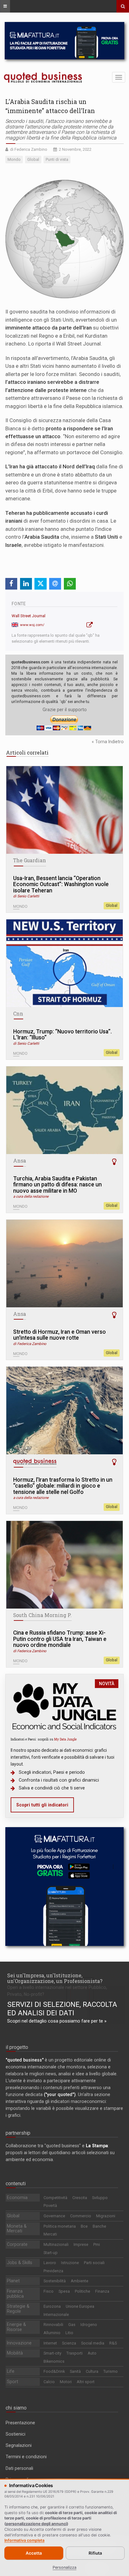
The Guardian (30, 860)
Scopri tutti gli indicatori (42, 1805)
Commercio (81, 2216)
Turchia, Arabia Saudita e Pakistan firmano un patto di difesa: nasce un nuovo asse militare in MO (57, 1185)
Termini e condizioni (26, 2457)
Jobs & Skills (20, 2263)
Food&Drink (54, 2371)
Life (11, 2371)
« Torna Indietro (108, 742)
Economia (17, 2197)
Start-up (51, 2253)
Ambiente (80, 2281)
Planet (13, 2281)
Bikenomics (54, 2361)
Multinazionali (56, 2244)
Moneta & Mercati (17, 2229)
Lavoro (50, 2263)
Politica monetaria (60, 2226)
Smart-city (52, 2353)
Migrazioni (106, 2216)
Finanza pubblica (15, 2294)
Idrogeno (89, 2325)
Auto (92, 2353)
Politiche (83, 2291)
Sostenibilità (55, 2281)
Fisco (49, 2291)
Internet (50, 2343)
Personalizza (64, 2567)
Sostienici (15, 2434)
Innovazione (19, 2343)
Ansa (20, 1161)
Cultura (92, 2371)
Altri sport (86, 2382)
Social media (93, 2343)
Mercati (50, 2234)
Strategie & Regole (18, 2309)
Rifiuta (95, 2553)
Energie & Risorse (16, 2327)
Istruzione (70, 2263)
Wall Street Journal (28, 616)
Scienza (69, 2343)
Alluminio (52, 2333)
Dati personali (19, 2468)
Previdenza (53, 2271)
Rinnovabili (53, 2325)
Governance (54, 2216)
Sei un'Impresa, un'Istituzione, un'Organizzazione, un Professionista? (55, 1978)
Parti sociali (94, 2263)
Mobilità (15, 2353)
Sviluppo (100, 2198)
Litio (69, 2333)
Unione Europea (80, 2306)
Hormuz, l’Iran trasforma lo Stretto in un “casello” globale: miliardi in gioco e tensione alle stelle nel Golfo (63, 1486)
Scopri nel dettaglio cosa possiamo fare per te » (57, 2021)
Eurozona (52, 2306)
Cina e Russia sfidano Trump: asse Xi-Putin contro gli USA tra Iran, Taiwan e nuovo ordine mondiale (60, 1639)
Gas (72, 2325)
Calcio (49, 2382)
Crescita (80, 2198)
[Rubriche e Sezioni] (5, 6)
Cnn (18, 1014)
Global (112, 906)
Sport (13, 2382)
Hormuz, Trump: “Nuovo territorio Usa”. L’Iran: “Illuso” (62, 1035)
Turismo (111, 2371)
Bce (84, 2226)
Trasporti (75, 2353)
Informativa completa (24, 2540)
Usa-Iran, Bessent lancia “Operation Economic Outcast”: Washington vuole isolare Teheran (61, 885)
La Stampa (97, 2146)
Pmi (97, 2244)
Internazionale (56, 2315)
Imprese (81, 2244)
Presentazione (20, 2423)
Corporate (17, 2244)
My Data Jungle (65, 1739)
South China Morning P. (42, 1615)
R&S (113, 2343)
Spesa (64, 2291)
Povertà (50, 2206)
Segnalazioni (19, 2445)
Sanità (75, 2371)
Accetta (34, 2553)
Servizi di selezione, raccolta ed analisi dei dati (62, 2009)
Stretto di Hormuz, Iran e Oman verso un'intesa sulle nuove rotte (59, 1335)
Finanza (102, 2291)
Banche (99, 2226)
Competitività (55, 2198)
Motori (66, 2382)
